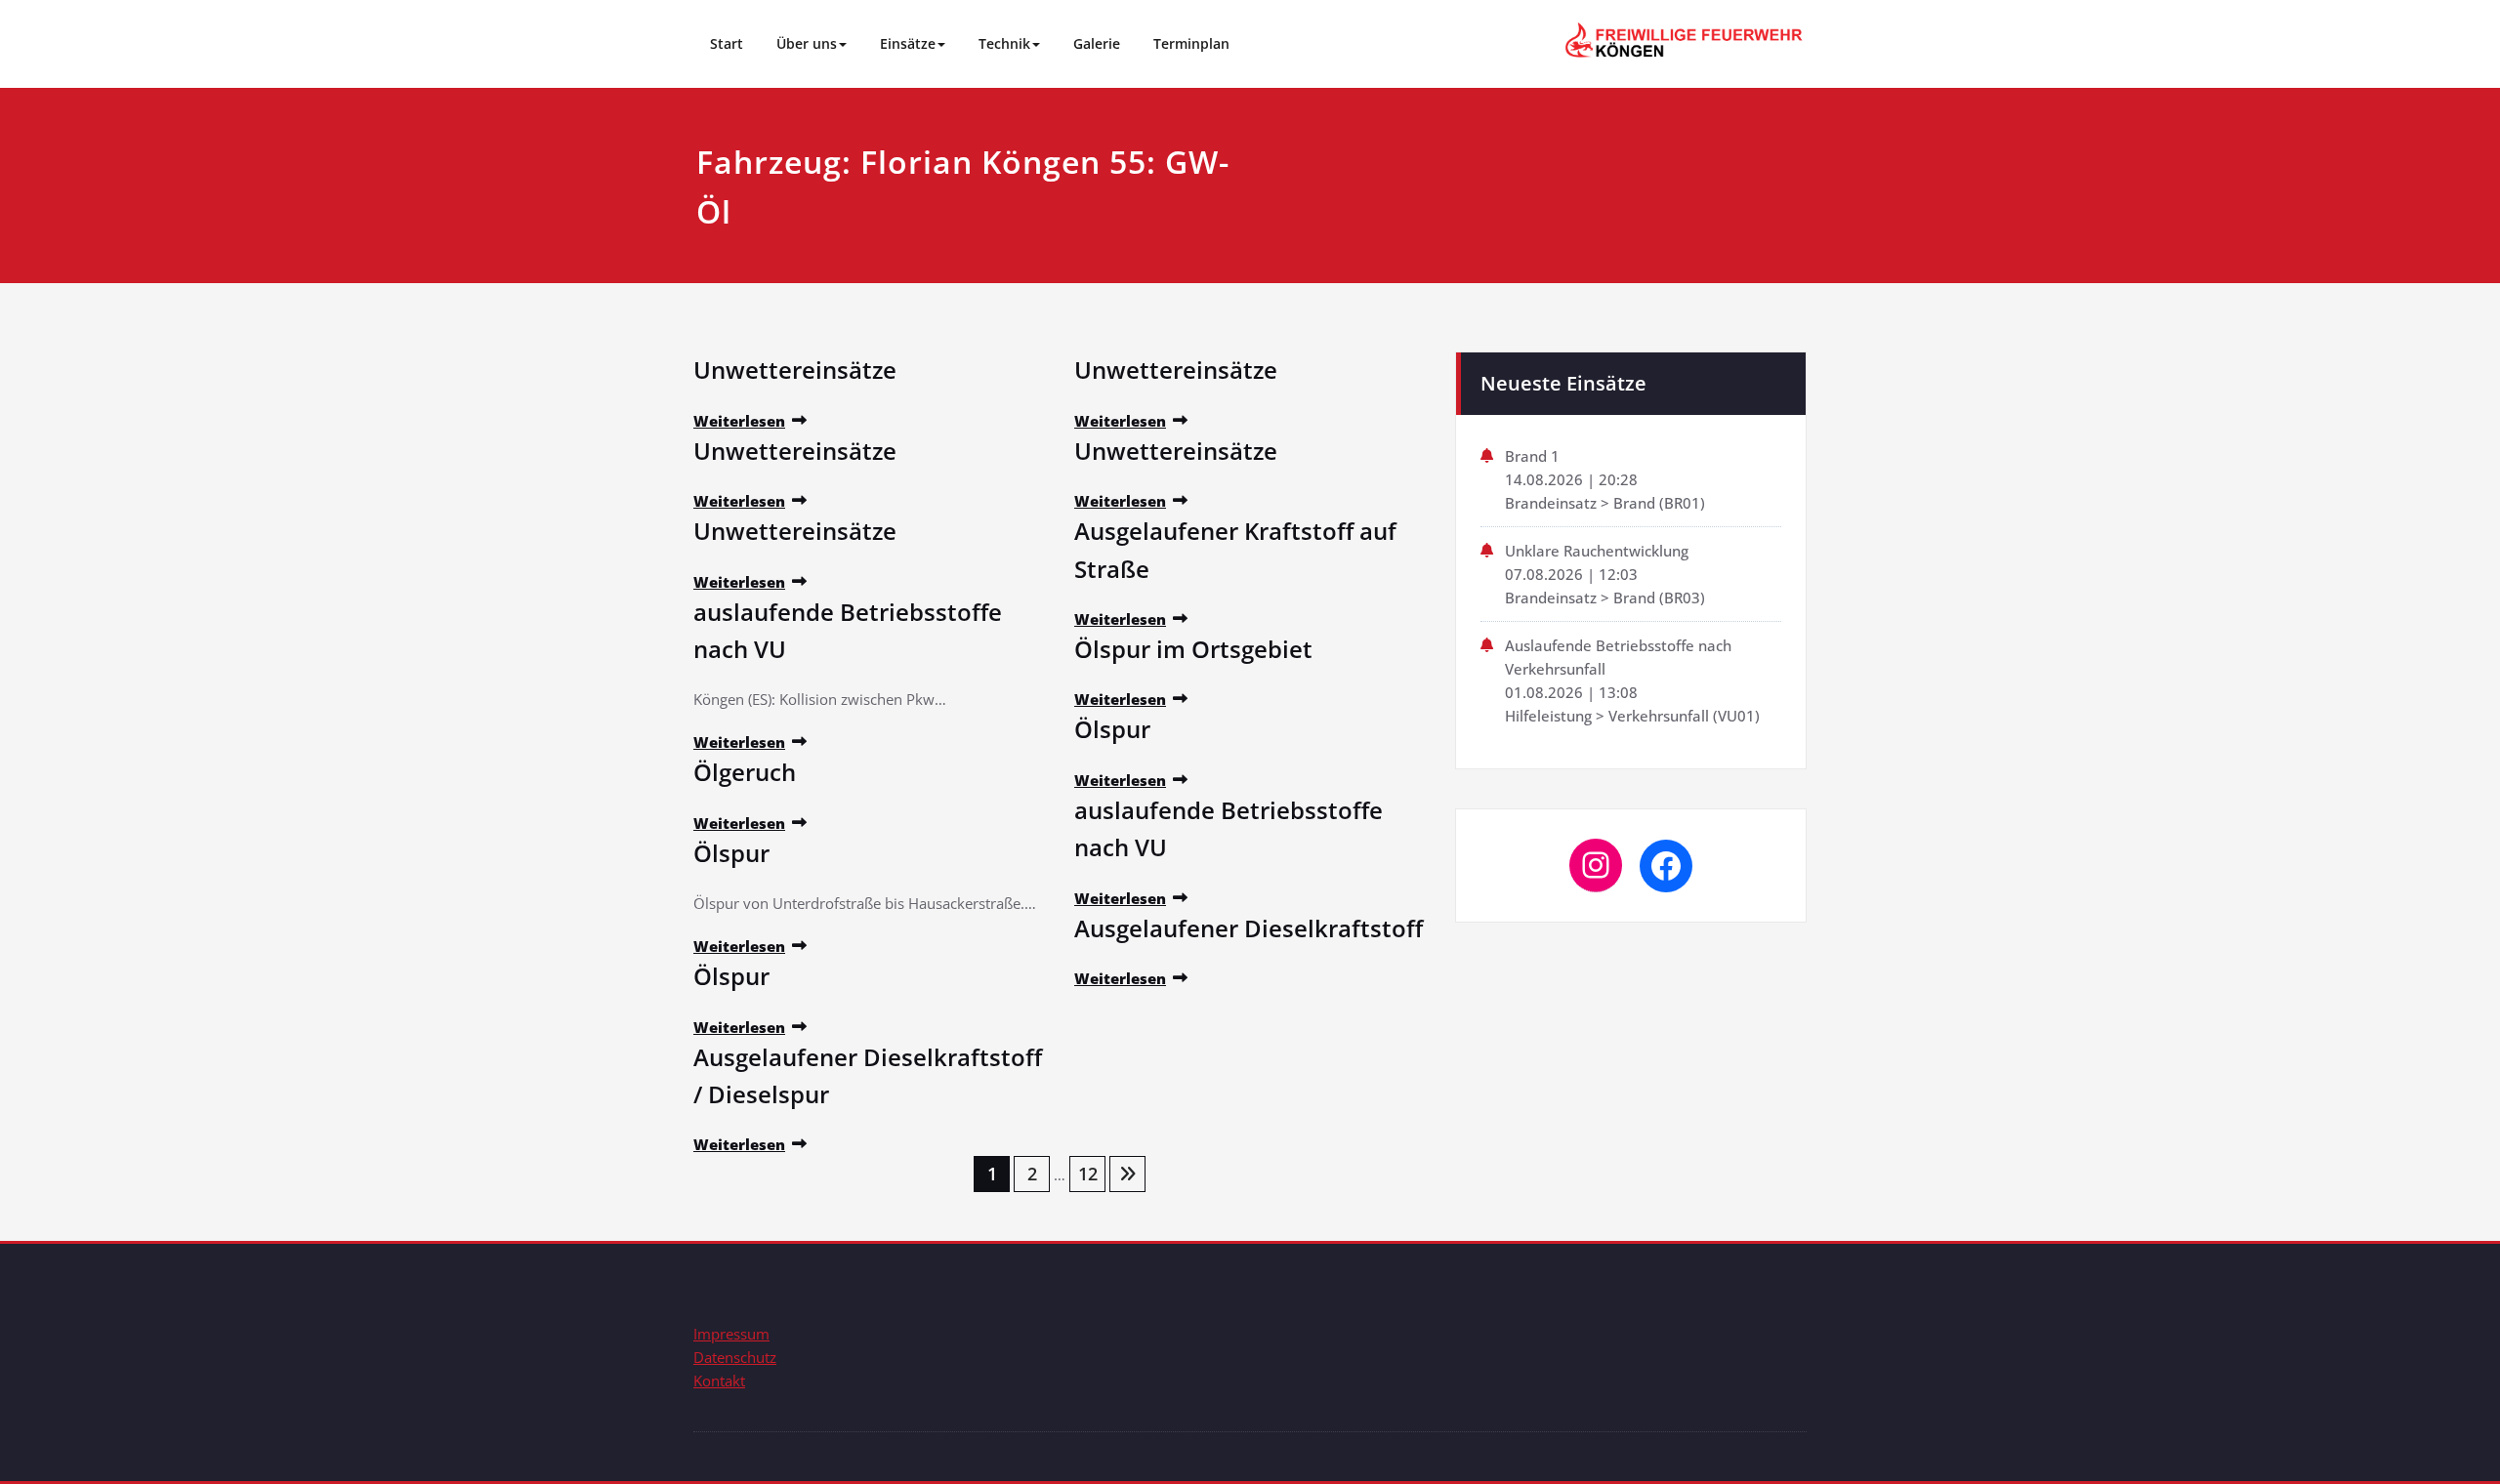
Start (727, 43)
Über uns (807, 43)
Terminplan (1191, 43)
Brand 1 (1532, 456)
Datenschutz (735, 1357)
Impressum (731, 1334)
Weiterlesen (739, 421)
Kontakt (719, 1381)
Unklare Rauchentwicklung (1597, 551)
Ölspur (731, 853)
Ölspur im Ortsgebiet (1193, 649)
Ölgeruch (745, 772)
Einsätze (908, 43)
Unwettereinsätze (795, 370)
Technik (1004, 43)
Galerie (1097, 43)
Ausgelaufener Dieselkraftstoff (1249, 928)
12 (1088, 1174)
